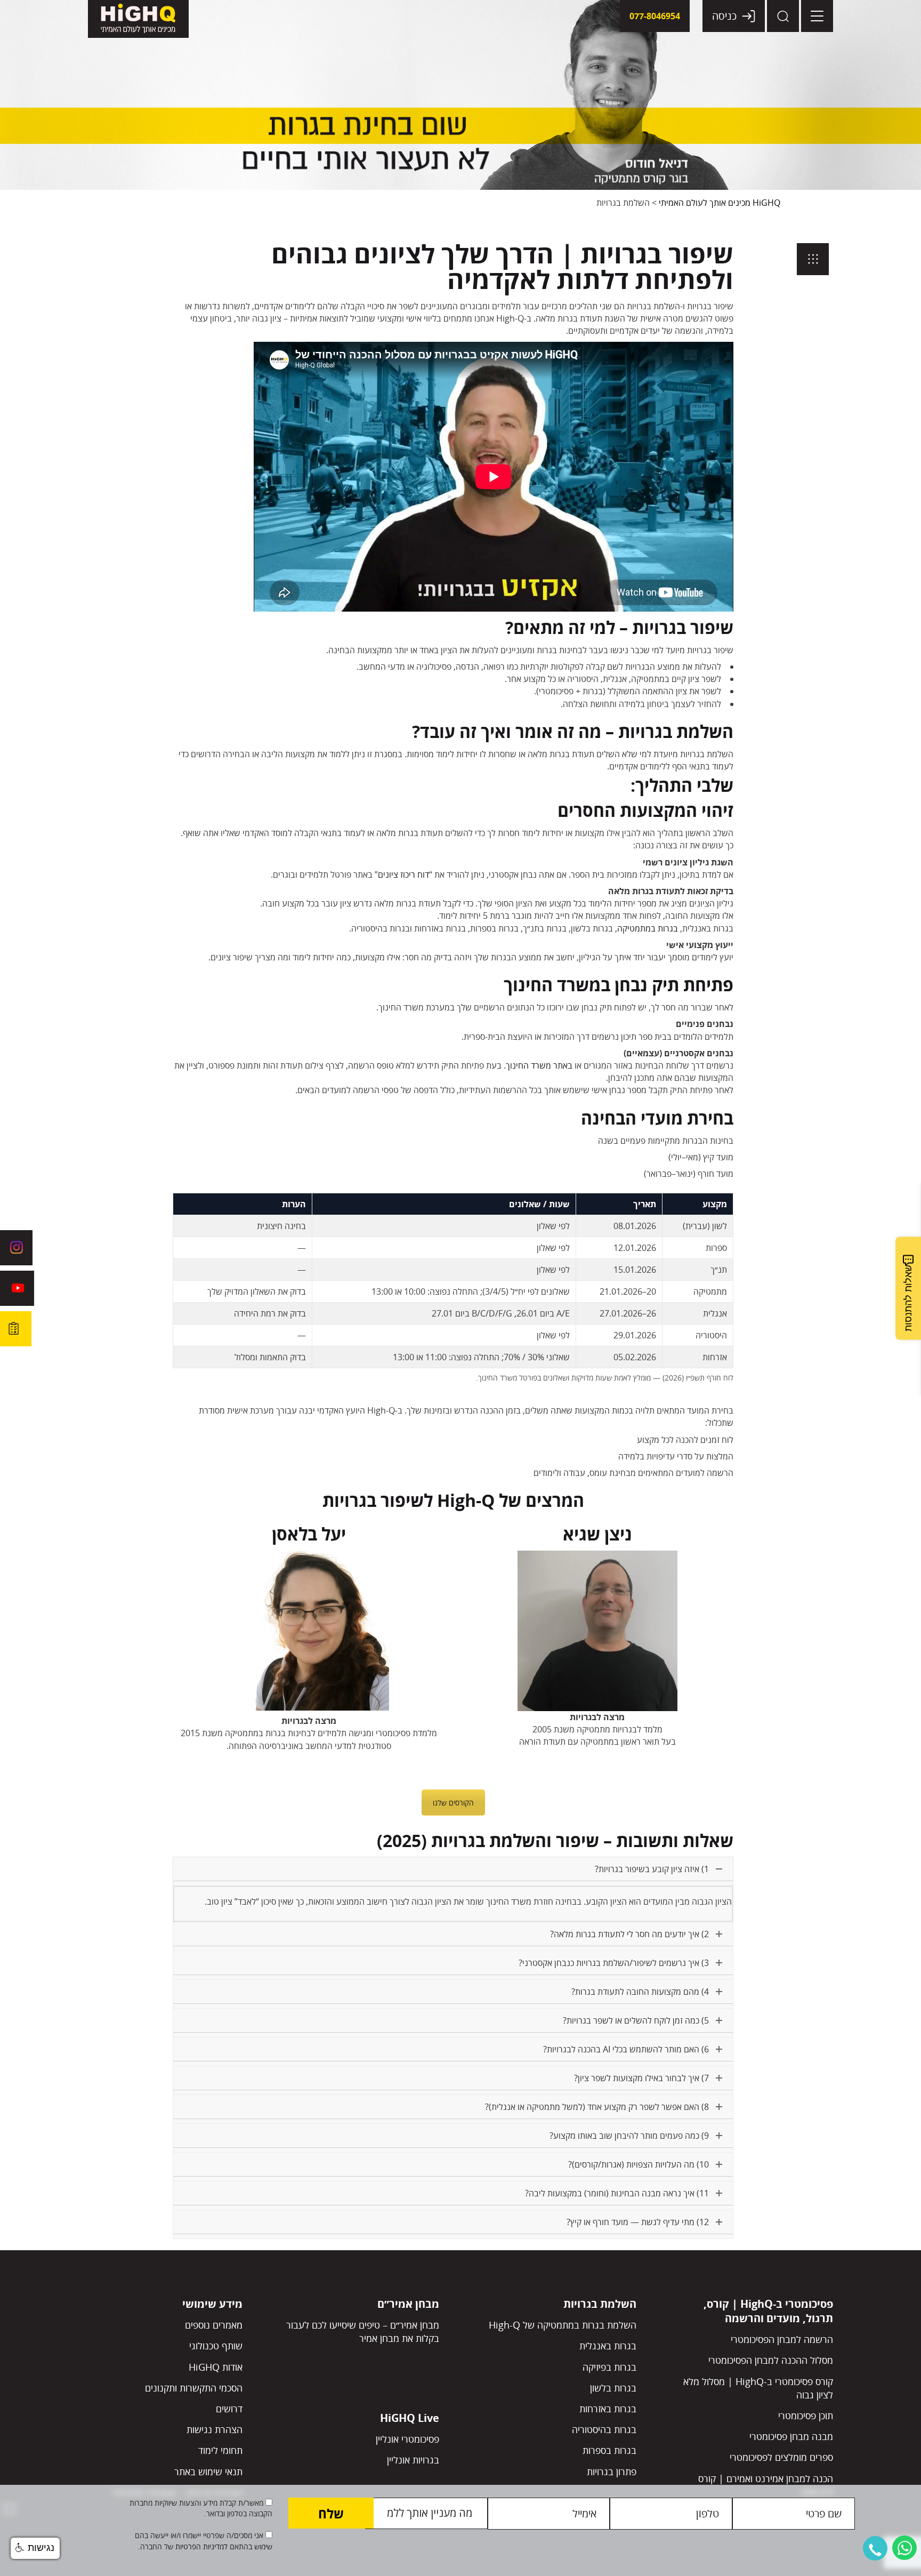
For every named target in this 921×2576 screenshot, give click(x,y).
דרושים (229, 2409)
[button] (875, 2548)
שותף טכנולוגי (216, 2346)
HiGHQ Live (410, 2418)
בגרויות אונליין (413, 2460)
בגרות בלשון (613, 2388)
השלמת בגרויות (600, 2304)
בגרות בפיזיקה (609, 2367)
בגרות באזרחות (608, 2409)
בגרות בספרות (609, 2450)
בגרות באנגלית (608, 2346)
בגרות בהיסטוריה (604, 2429)
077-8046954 (655, 16)
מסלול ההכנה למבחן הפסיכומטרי (771, 2360)
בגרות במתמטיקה (648, 928)
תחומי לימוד (220, 2450)
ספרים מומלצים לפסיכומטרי (781, 2457)
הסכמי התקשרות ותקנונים (194, 2388)
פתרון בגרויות (612, 2471)
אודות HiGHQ (216, 2367)
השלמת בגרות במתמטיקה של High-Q (563, 2325)
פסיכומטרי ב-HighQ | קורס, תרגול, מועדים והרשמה (768, 2311)
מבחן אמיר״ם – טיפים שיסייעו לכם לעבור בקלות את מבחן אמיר (363, 2332)
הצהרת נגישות (215, 2429)
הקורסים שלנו (453, 1803)
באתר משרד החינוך (539, 1065)
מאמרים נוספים (214, 2325)
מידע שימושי (212, 2304)
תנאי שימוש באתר (208, 2471)
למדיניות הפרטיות (200, 2546)
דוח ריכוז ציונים (403, 874)
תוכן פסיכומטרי (806, 2415)
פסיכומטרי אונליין (407, 2439)
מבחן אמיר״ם (408, 2304)
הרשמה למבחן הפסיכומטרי (782, 2339)
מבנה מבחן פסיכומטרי (791, 2436)
